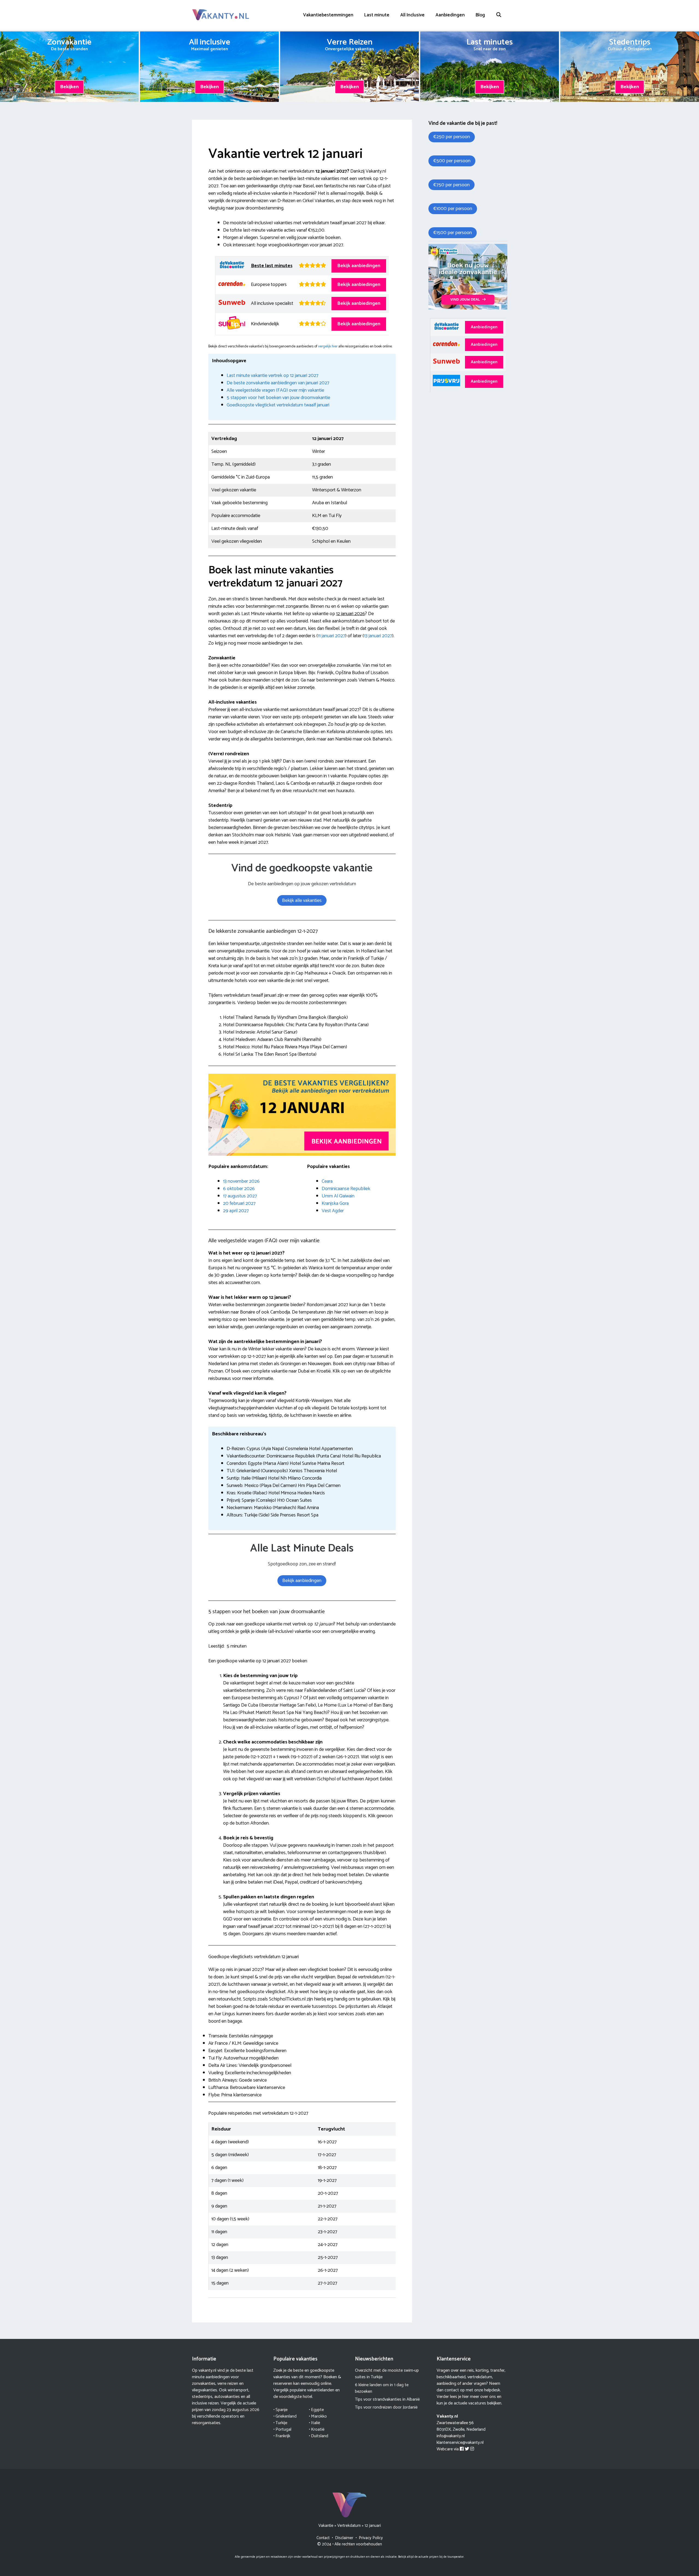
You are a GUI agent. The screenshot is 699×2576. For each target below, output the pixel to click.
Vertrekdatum (349, 2526)
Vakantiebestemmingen (328, 15)
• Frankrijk (282, 2436)
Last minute (377, 15)
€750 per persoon (451, 185)
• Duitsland (319, 2436)
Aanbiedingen (450, 15)
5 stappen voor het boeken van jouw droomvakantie (278, 398)
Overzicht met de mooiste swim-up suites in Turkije (387, 2374)
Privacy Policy (371, 2538)
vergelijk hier (328, 346)
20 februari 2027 (239, 1203)
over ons (488, 2397)
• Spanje (280, 2410)
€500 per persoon (452, 161)
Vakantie (326, 2526)
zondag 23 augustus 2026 (236, 2410)
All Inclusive (412, 15)
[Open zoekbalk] (499, 15)
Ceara (327, 1181)
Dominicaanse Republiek (346, 1189)
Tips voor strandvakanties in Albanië (387, 2399)
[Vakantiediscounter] (468, 308)
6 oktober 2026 (239, 1189)
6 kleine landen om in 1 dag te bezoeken (382, 2388)
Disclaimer (344, 2538)
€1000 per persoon (453, 209)
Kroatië (318, 2429)
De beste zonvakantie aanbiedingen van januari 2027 (278, 383)
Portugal (283, 2429)
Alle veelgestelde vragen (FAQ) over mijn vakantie (275, 390)
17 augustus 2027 (240, 1196)
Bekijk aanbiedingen (359, 266)
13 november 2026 (241, 1181)
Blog (480, 15)
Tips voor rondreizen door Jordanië (386, 2407)
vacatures (477, 2403)
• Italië (314, 2423)
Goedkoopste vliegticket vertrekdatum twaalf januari (278, 405)
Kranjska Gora (335, 1203)
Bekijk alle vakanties (302, 901)
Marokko (319, 2416)
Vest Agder (333, 1211)
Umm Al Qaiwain (338, 1196)
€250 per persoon (452, 137)
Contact (323, 2538)
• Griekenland (285, 2416)
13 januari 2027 (378, 636)
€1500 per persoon (453, 233)
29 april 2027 (236, 1211)
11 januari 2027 (331, 636)
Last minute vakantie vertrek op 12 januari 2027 (273, 376)
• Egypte (316, 2410)
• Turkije (280, 2423)
